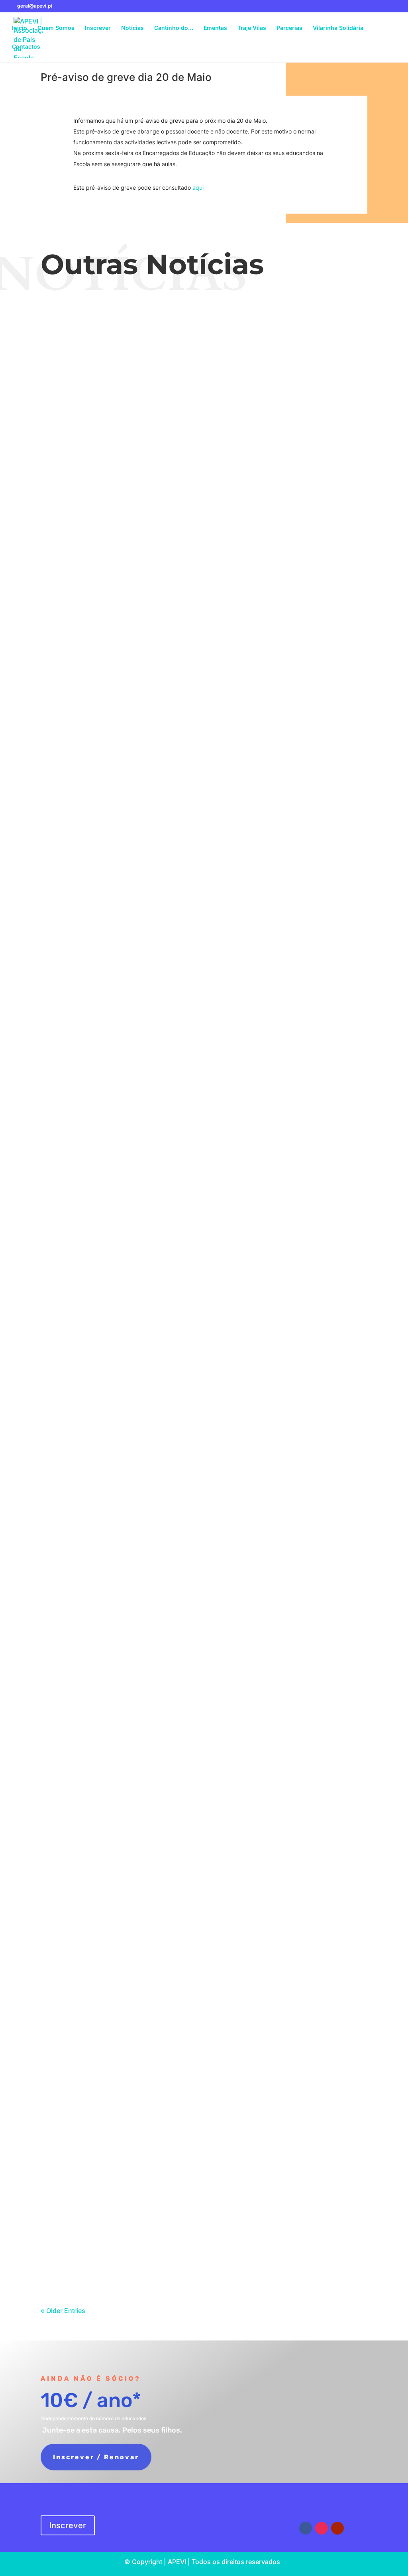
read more (204, 380)
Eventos (229, 356)
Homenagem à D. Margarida (204, 1259)
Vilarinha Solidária (338, 28)
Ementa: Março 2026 (204, 2044)
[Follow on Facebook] (306, 2528)
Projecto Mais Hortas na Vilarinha (204, 1753)
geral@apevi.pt (237, 2514)
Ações (221, 971)
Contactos (26, 47)
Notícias (132, 28)
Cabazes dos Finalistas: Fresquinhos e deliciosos (204, 1850)
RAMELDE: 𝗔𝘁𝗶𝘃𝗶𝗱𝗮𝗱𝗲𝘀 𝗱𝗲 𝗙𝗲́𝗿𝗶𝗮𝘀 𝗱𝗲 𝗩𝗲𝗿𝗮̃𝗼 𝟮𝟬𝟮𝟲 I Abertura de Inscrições (204, 650)
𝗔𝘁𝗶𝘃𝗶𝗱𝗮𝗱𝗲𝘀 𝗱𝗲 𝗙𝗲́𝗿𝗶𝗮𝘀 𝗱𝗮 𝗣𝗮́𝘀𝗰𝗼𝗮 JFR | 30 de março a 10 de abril (204, 1560)
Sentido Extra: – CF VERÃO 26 (204, 535)
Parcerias (289, 28)
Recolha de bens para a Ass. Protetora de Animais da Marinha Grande (204, 2141)
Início (20, 28)
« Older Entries (63, 2311)
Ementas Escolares (198, 453)
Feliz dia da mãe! (204, 957)
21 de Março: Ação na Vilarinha (204, 1657)
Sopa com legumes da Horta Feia (204, 1947)
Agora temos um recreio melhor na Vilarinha (204, 1162)
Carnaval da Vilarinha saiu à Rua (204, 2238)
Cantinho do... (220, 1768)
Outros (220, 1079)
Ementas (215, 28)
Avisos (210, 356)
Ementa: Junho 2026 (204, 438)
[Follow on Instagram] (322, 2528)
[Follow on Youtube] (337, 2528)
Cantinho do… (174, 28)
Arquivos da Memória (229, 1273)
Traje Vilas (252, 28)
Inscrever (98, 28)
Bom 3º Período (204, 1065)
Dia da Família (204, 764)
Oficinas (229, 550)
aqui (198, 188)
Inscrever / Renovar (96, 2457)
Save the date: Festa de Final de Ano (204, 342)
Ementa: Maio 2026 (204, 860)
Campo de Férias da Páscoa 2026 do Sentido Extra (204, 1463)
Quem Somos (56, 28)
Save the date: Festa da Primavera (204, 1355)
